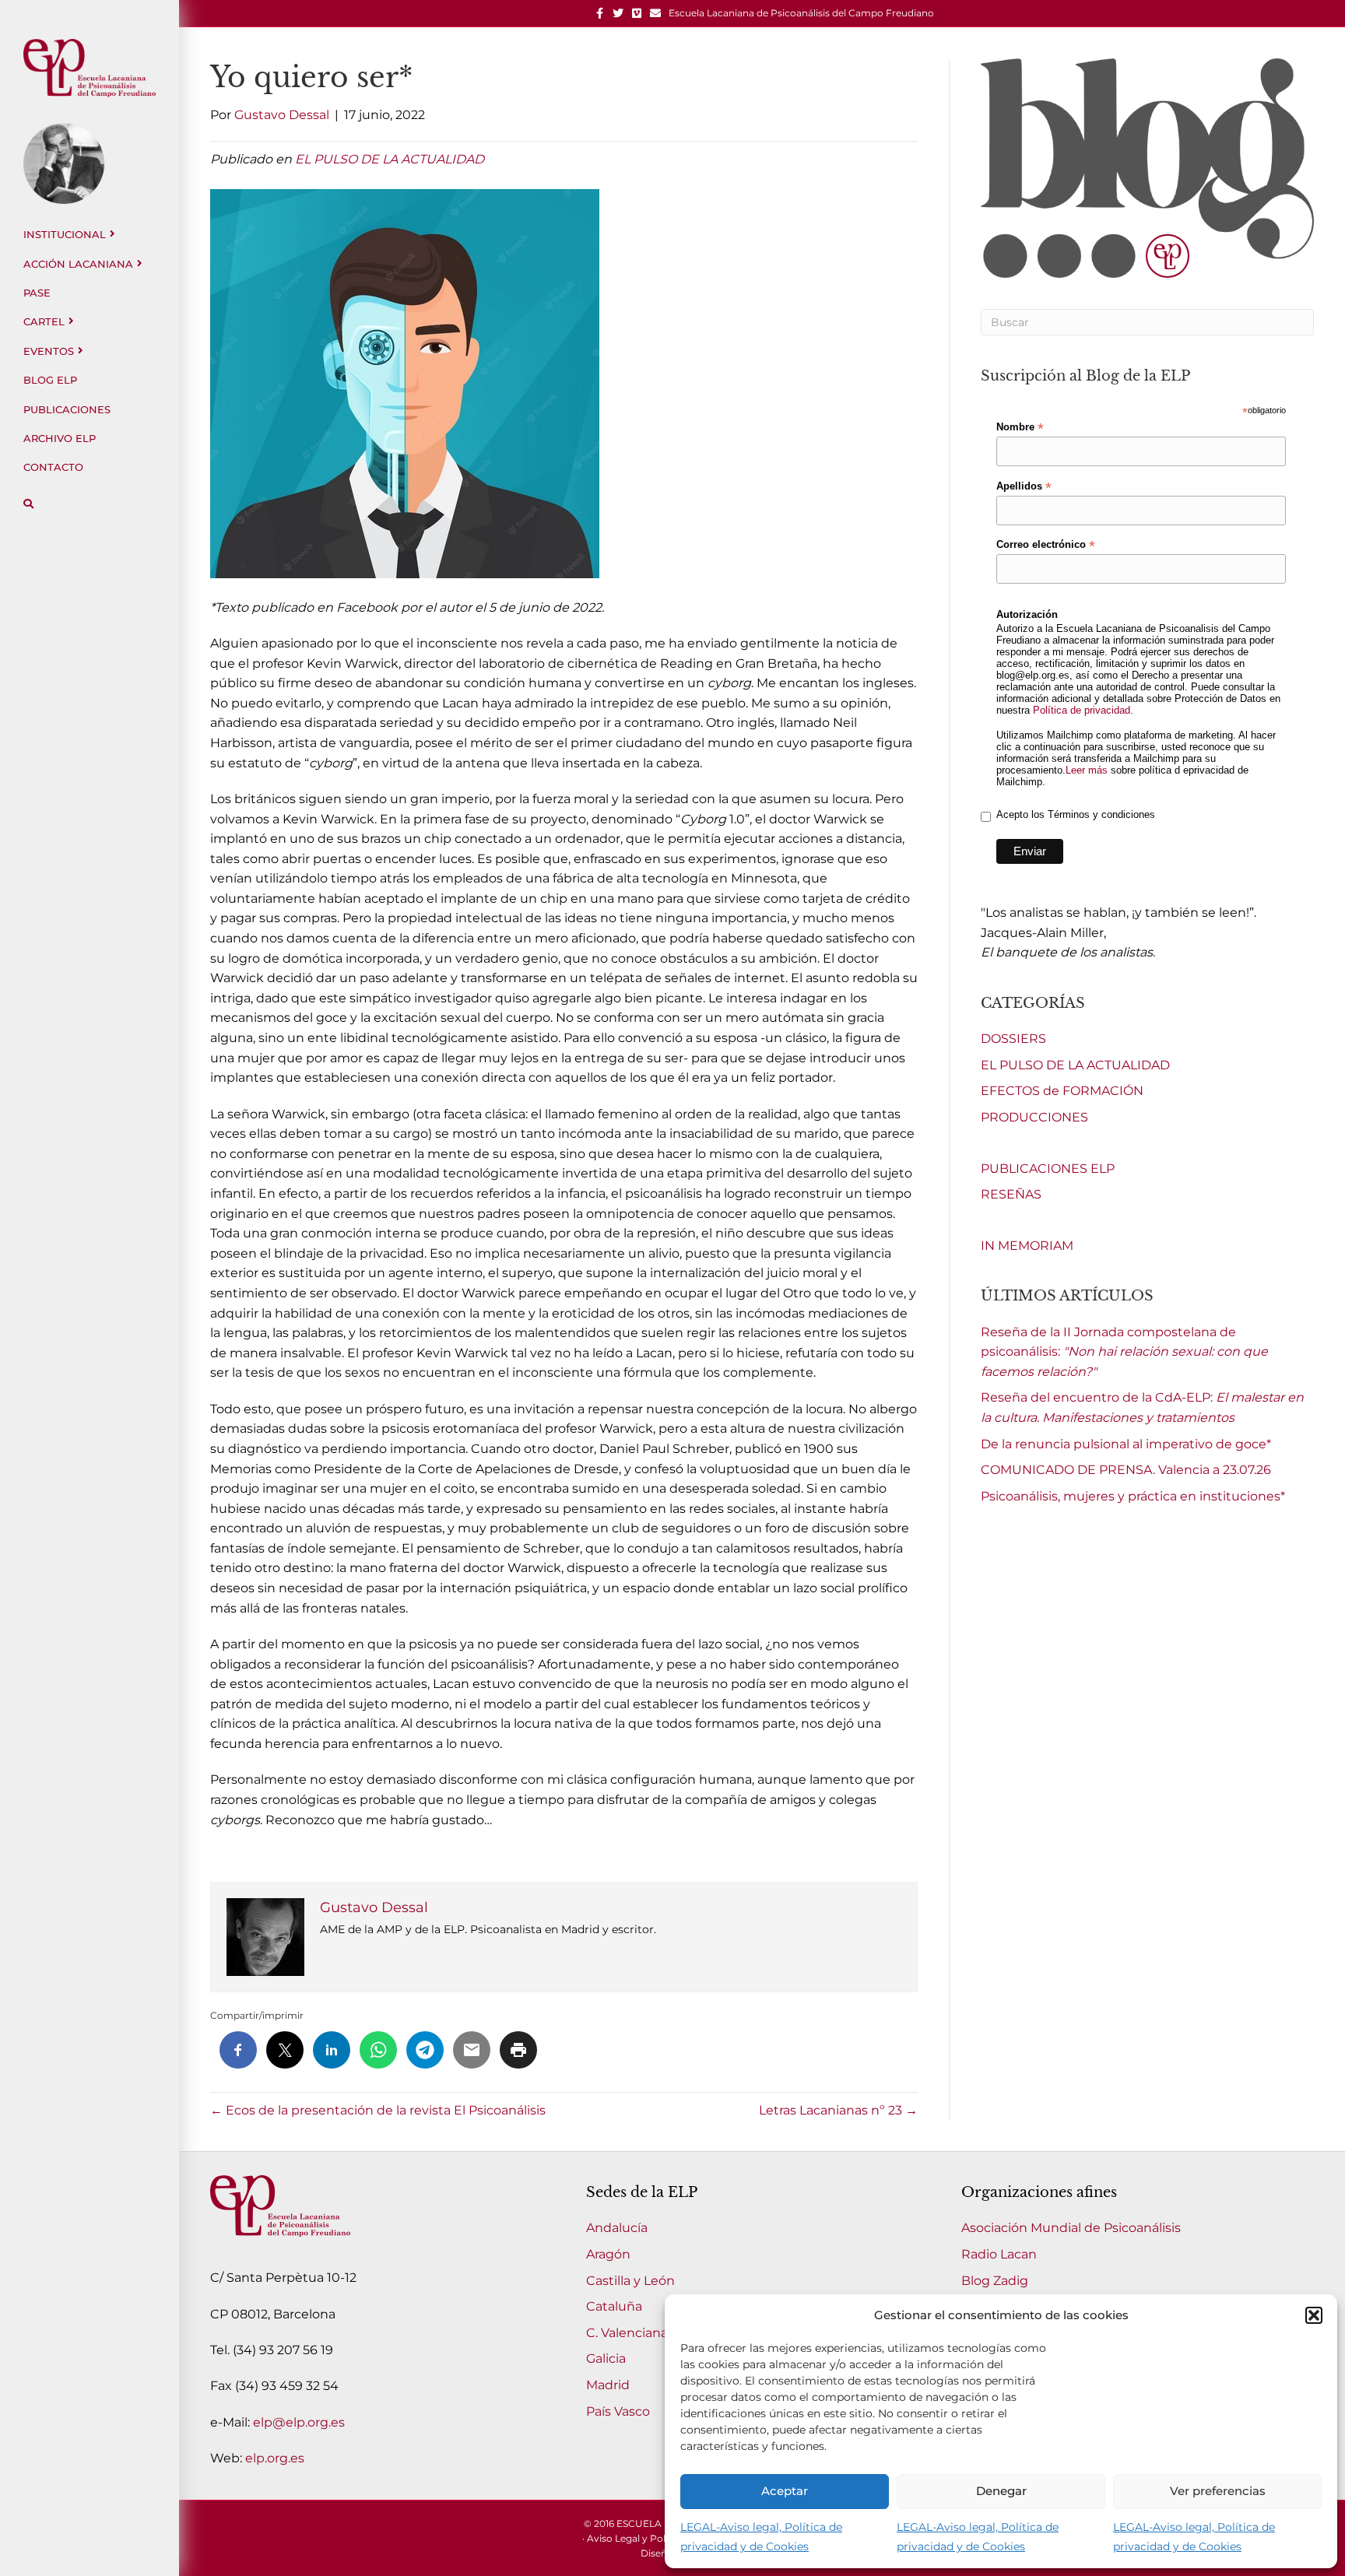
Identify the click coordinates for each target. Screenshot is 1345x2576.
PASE (37, 293)
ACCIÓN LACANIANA (78, 264)
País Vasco (618, 2411)
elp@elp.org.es (299, 2422)
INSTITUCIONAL (65, 234)
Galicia (606, 2358)
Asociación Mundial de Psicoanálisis (1071, 2228)
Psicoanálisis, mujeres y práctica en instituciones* (1133, 1496)
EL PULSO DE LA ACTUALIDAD (390, 159)
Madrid (608, 2385)
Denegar (1001, 2491)
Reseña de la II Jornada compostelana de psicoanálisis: (1124, 1352)
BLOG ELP (50, 380)
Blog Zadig (995, 2281)
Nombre (1020, 427)
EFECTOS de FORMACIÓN (1062, 1091)
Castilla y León (630, 2281)
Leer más (1087, 770)
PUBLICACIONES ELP (1048, 1169)
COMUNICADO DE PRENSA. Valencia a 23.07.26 (1126, 1470)
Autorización (1027, 614)
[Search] (28, 504)
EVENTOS (49, 351)
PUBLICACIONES (67, 409)
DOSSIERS (1013, 1039)
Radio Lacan (999, 2254)
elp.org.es (275, 2458)
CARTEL (44, 321)
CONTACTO (53, 467)
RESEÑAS (1011, 1194)
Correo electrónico (1046, 545)
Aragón (608, 2254)
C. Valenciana (627, 2333)
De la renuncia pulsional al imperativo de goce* (1126, 1444)
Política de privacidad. (1083, 710)
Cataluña (614, 2306)
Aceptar (785, 2491)
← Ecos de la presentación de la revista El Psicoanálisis (378, 2110)
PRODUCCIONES (1034, 1117)
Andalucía (617, 2228)
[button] (1314, 2315)
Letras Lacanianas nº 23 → (838, 2110)
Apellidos (1024, 486)
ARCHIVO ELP (60, 438)
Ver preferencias (1218, 2491)
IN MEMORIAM (1027, 1246)
